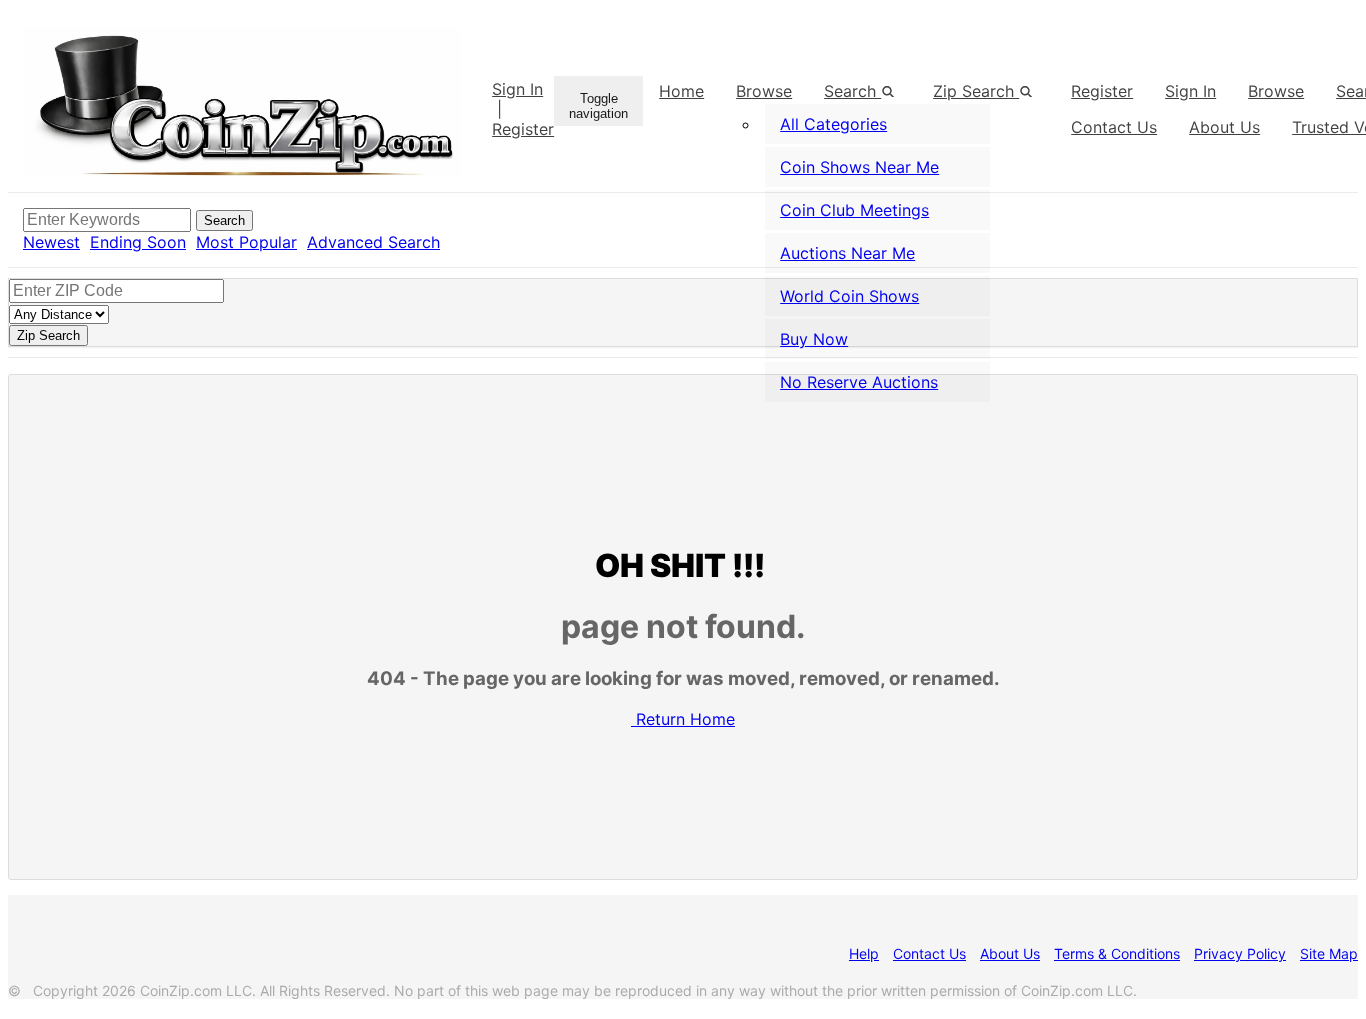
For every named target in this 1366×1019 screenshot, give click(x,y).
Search (224, 220)
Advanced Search (373, 242)
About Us (1010, 953)
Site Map (1329, 953)
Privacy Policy (1240, 953)
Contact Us (929, 953)
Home (681, 91)
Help (864, 953)
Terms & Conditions (1117, 953)
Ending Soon (138, 242)
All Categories (833, 124)
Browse (764, 91)
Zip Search (976, 91)
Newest (51, 242)
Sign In (517, 89)
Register (523, 129)
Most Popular (246, 242)
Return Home (685, 719)
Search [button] (852, 91)
